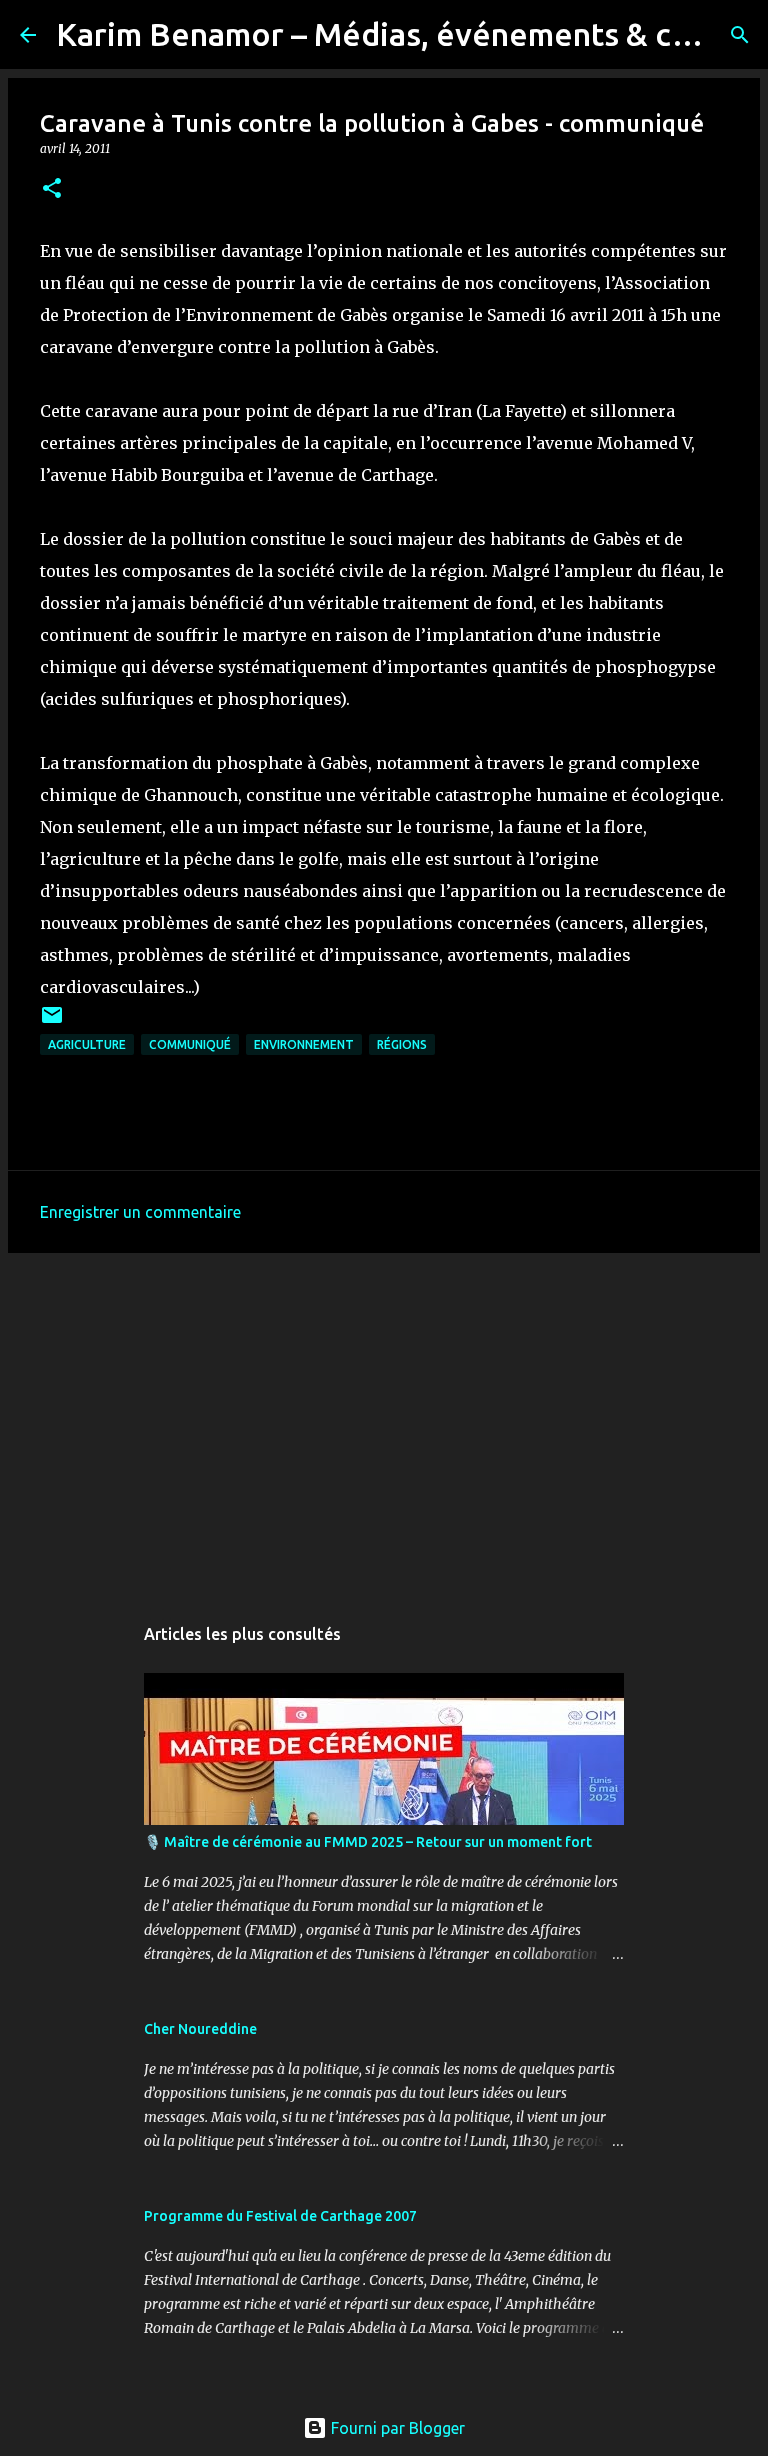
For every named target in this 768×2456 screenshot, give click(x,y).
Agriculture (87, 1044)
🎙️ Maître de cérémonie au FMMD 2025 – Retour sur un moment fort (368, 1842)
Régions (402, 1044)
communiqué (190, 1044)
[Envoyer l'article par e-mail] (52, 1022)
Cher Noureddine (200, 2029)
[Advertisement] (384, 1423)
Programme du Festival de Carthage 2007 (280, 2216)
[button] (52, 189)
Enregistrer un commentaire (140, 1212)
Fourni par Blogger (396, 2428)
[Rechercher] (740, 35)
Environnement (304, 1044)
